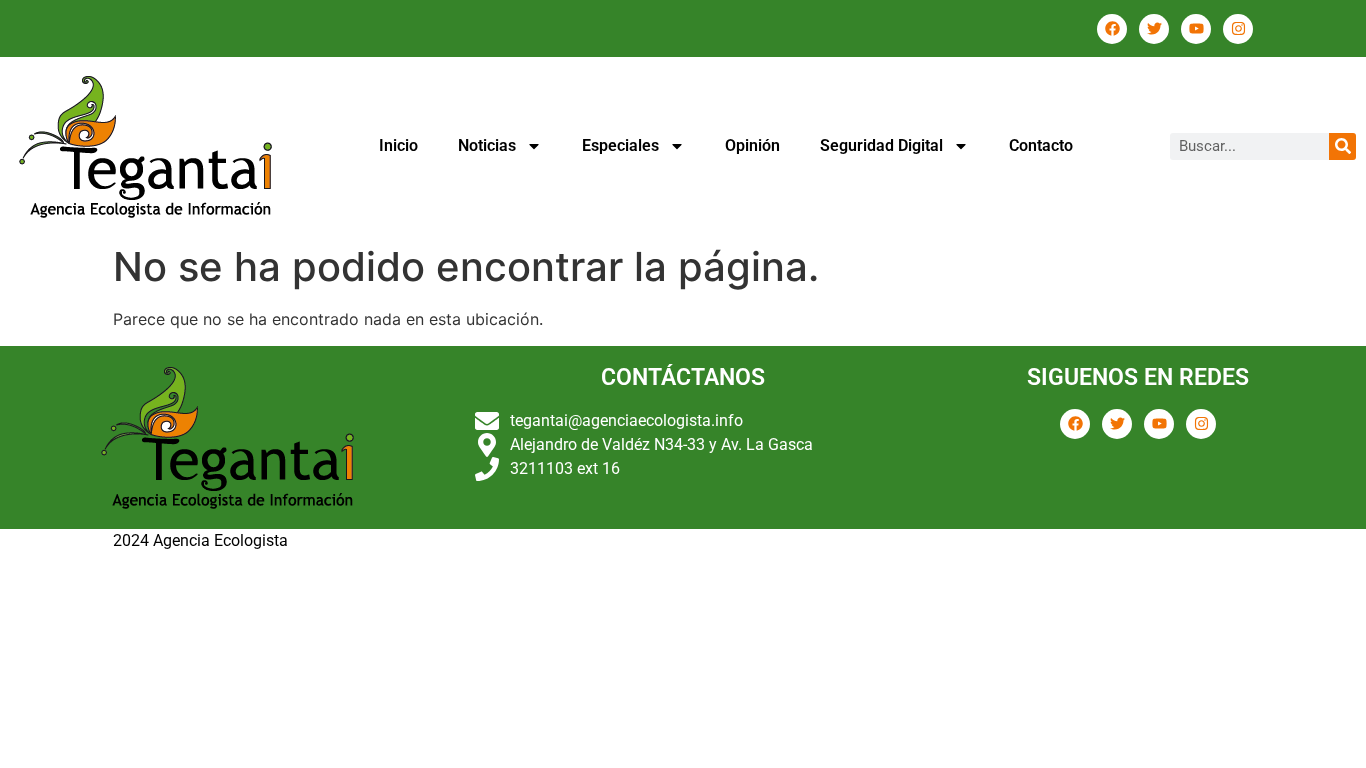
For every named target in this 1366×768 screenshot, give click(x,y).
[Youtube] (1196, 29)
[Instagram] (1238, 29)
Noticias (487, 145)
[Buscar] (1342, 146)
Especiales (620, 145)
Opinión (752, 145)
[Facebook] (1112, 29)
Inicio (398, 145)
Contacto (1041, 145)
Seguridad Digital (881, 145)
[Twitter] (1154, 29)
